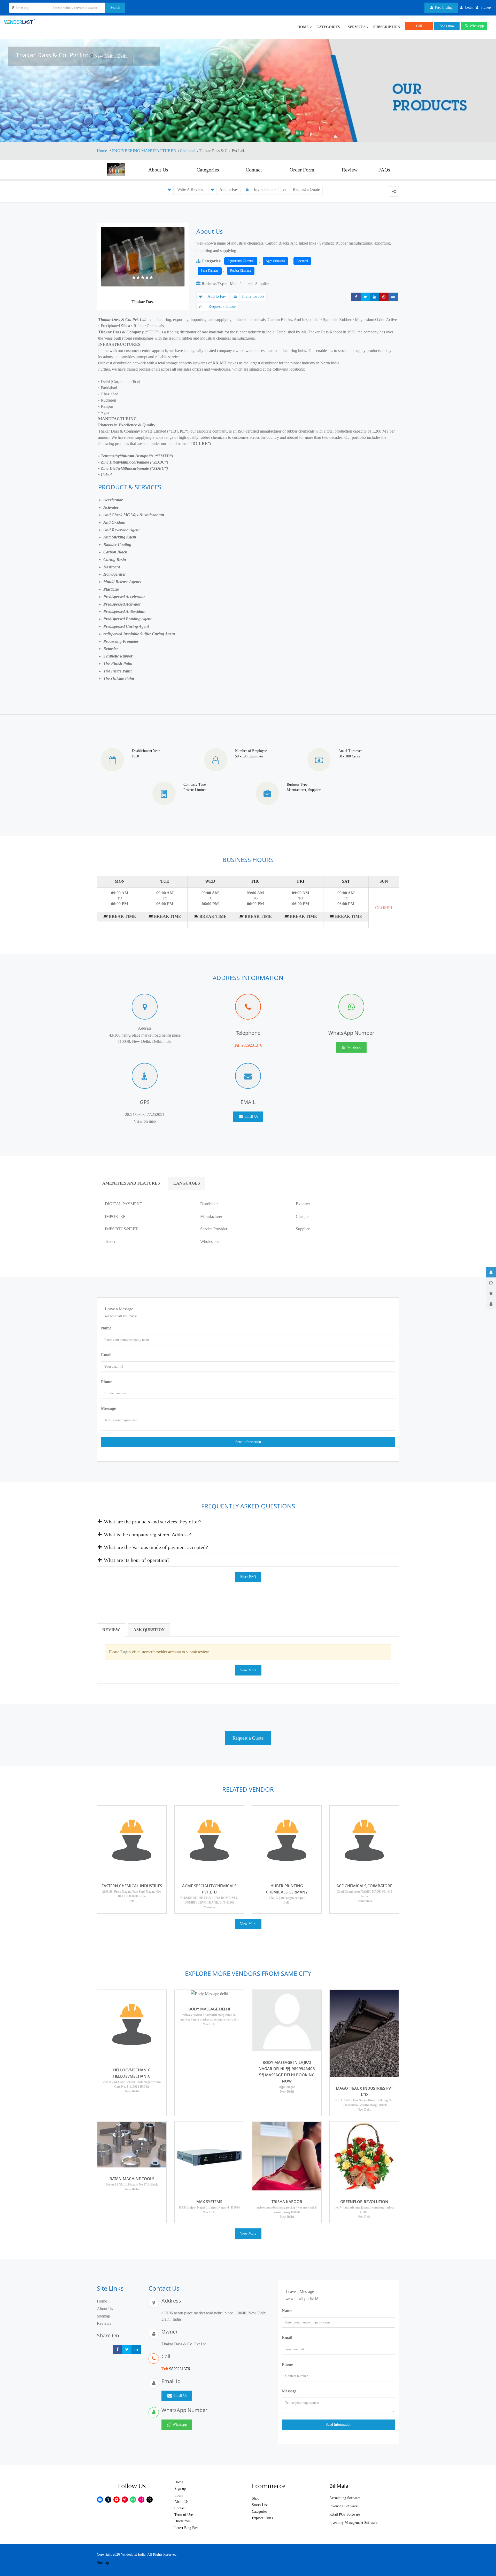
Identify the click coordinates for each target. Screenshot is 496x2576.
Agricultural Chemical (241, 261)
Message (108, 1408)
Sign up (180, 2489)
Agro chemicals (275, 261)
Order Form (302, 170)
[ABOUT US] (491, 1272)
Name (106, 1328)
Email (106, 1355)
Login (179, 2495)
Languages (187, 1183)
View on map (145, 1121)
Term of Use (184, 2515)
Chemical (188, 151)
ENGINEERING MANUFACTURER (144, 151)
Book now (447, 26)
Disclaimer (182, 2521)
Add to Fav (229, 189)
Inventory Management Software (353, 2523)
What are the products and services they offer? (152, 1522)
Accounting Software (345, 2498)
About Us (158, 170)
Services (357, 27)
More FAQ (248, 1577)
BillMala (339, 2486)
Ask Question (149, 1630)
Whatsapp (476, 26)
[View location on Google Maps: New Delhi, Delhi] (92, 56)
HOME (303, 27)
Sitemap (103, 2316)
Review (350, 170)
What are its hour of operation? (136, 1560)
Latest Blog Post (186, 2528)
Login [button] (469, 7)
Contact (254, 170)
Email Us (251, 1117)
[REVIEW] (491, 1293)
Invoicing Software (343, 2506)
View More (248, 1670)
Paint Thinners (210, 271)
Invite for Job (265, 189)
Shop (256, 2498)
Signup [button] (486, 7)
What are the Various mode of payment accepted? (155, 1547)
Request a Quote (306, 189)
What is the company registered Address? (147, 1534)
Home (102, 151)
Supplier (262, 284)
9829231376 (252, 1045)
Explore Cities (262, 2518)
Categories (328, 27)
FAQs (384, 170)
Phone (107, 1382)
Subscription (387, 27)
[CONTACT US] (491, 1304)
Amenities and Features (131, 1183)
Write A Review (190, 189)
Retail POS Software (345, 2514)
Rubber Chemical (241, 271)
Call (419, 26)
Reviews (104, 2323)
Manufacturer (241, 284)
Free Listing (443, 8)
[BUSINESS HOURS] (491, 1283)
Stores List (260, 2505)
